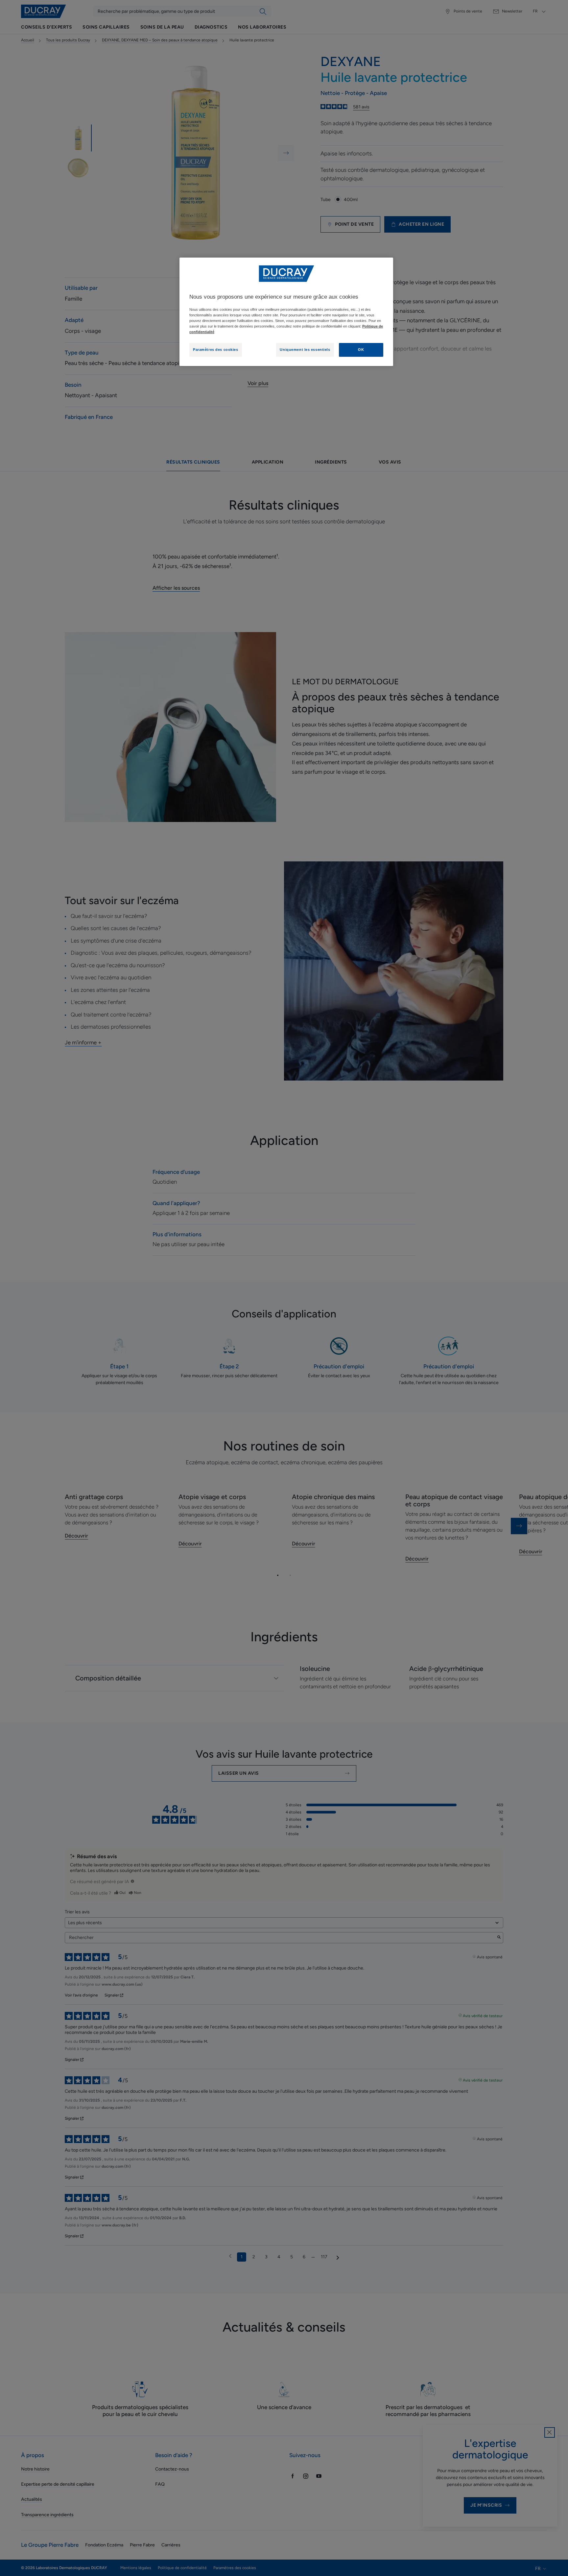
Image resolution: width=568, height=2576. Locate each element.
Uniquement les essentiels (305, 350)
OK (361, 350)
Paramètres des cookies (216, 350)
